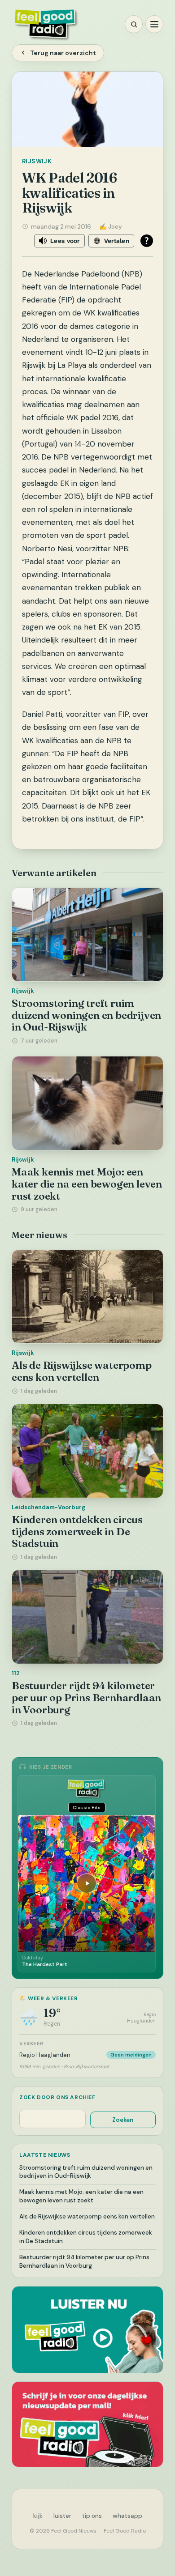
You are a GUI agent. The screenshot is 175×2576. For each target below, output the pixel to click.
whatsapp (127, 2516)
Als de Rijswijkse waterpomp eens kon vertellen (82, 1371)
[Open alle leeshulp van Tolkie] (147, 241)
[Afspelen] (87, 1883)
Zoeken (123, 2120)
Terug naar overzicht (63, 53)
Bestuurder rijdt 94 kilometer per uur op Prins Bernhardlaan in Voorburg (86, 1697)
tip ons (92, 2516)
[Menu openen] (154, 24)
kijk (38, 2516)
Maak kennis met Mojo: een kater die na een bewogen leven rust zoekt (87, 1184)
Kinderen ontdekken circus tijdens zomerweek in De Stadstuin (77, 1531)
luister (62, 2516)
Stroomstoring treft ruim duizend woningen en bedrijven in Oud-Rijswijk (86, 1015)
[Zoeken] (134, 24)
